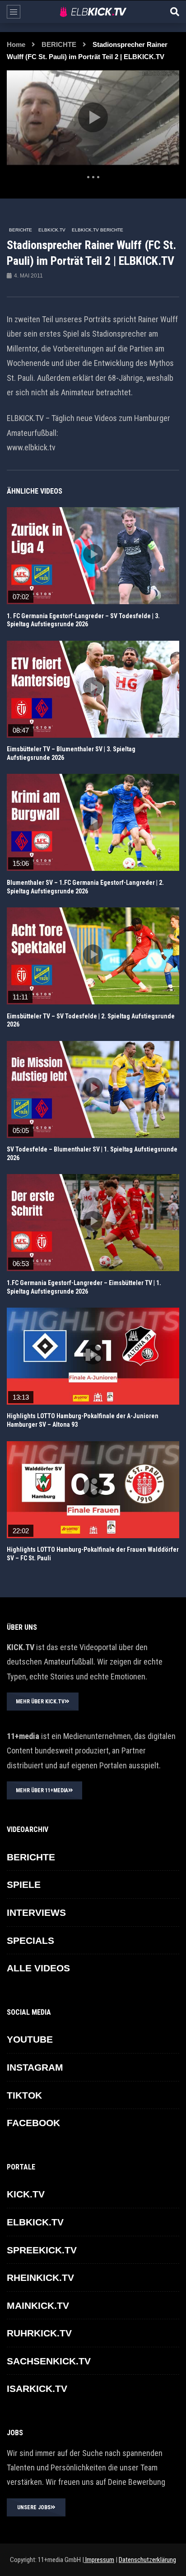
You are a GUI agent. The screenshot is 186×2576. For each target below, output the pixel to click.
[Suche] (175, 12)
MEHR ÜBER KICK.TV (40, 1702)
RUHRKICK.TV (39, 2333)
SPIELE (24, 1885)
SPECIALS (30, 1940)
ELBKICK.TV (52, 230)
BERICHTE (59, 44)
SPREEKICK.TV (42, 2250)
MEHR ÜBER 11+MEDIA (42, 1790)
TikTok (24, 2095)
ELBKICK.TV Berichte (98, 230)
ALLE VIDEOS (38, 1968)
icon (93, 554)
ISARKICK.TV (37, 2389)
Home (16, 44)
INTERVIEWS (36, 1912)
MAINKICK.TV (38, 2305)
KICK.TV (26, 2194)
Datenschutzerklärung (147, 2560)
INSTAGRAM (35, 2067)
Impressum (99, 2560)
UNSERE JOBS (34, 2507)
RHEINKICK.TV (40, 2278)
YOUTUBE (30, 2039)
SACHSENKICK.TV (49, 2361)
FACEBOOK (33, 2123)
